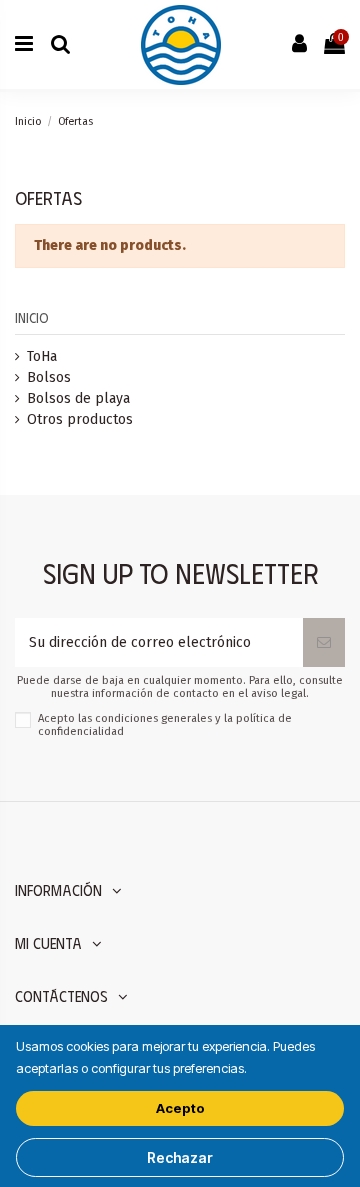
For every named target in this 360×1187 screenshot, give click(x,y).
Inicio (32, 317)
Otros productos (80, 419)
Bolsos (49, 377)
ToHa (42, 356)
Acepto (180, 1108)
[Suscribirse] (324, 642)
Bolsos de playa (78, 398)
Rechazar (180, 1157)
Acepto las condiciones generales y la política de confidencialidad (165, 725)
